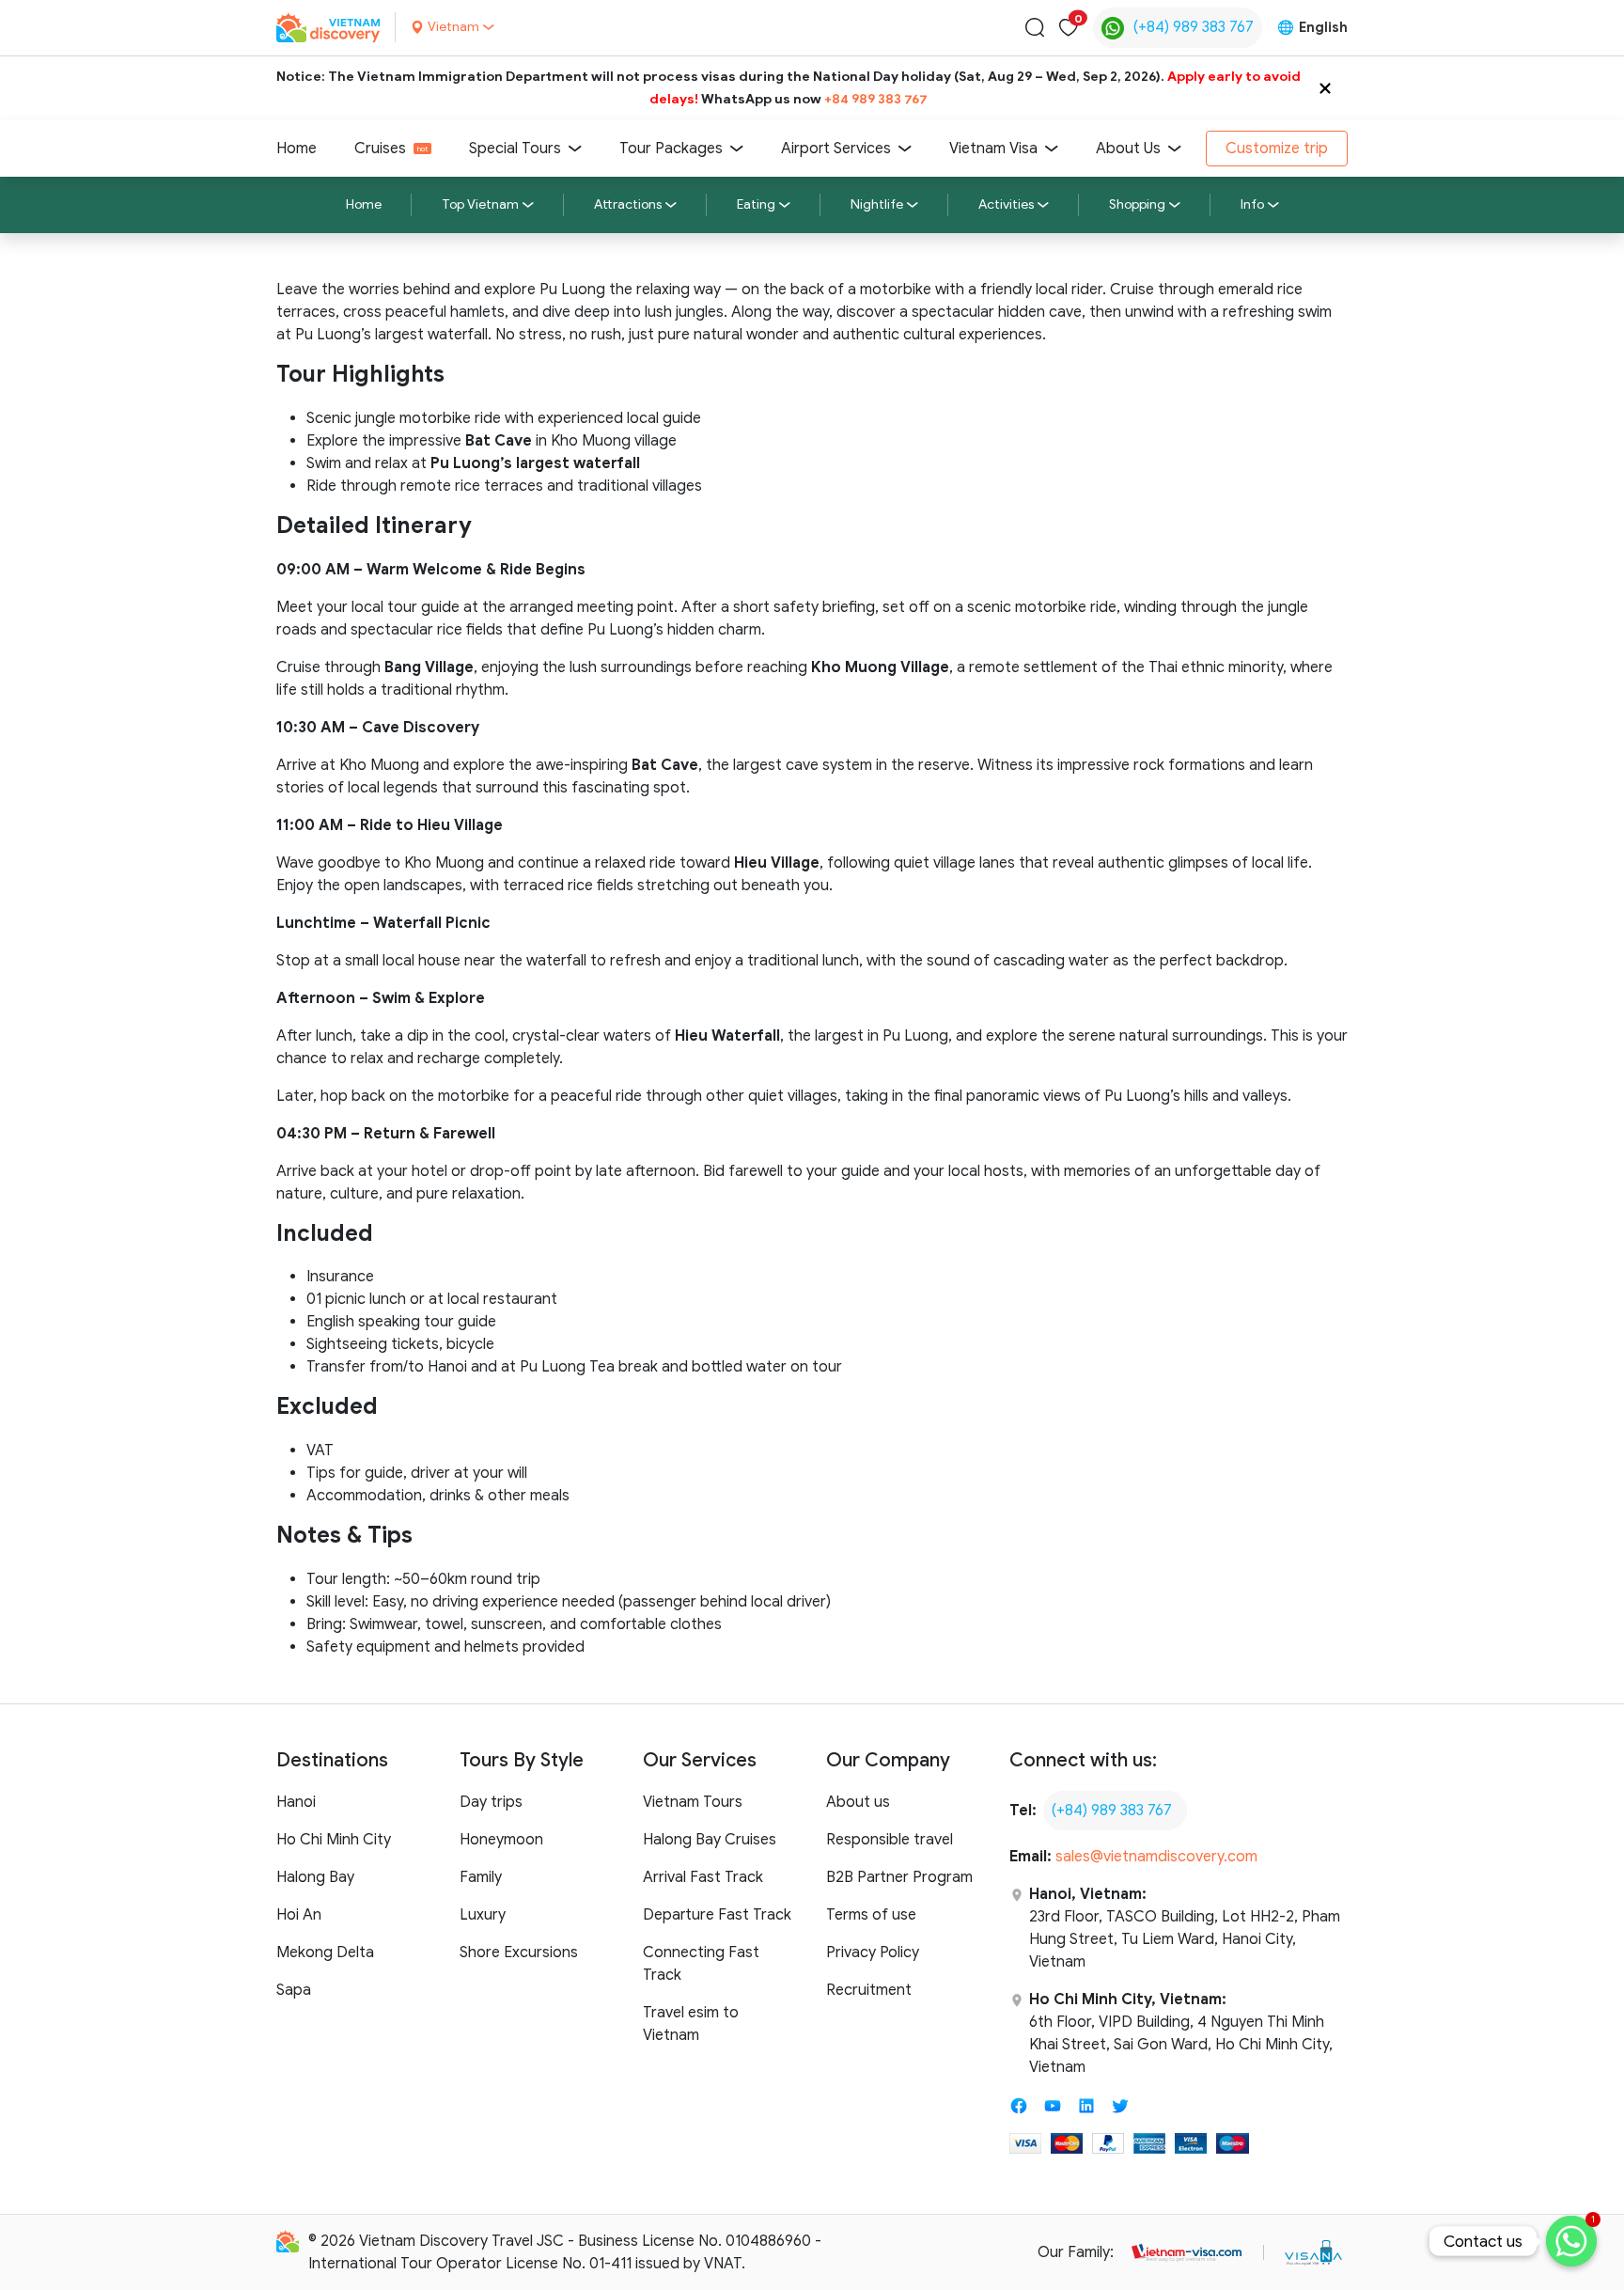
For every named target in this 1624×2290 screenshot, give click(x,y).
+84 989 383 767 (876, 99)
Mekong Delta (325, 1953)
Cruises (380, 149)
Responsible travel (890, 1840)
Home (297, 149)
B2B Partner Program (899, 1877)
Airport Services (836, 149)
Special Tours (515, 149)
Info (1252, 204)
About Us (1128, 149)
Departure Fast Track (717, 1915)
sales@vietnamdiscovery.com (1156, 1857)
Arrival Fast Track (703, 1877)
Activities (1006, 204)
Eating (756, 204)
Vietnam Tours (693, 1802)
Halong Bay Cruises (710, 1840)
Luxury (483, 1915)
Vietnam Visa (993, 149)
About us (858, 1802)
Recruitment (869, 1990)
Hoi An (299, 1915)
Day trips (491, 1802)
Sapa (294, 1990)
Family (481, 1877)
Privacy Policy (873, 1953)
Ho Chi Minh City (334, 1840)
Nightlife (877, 204)
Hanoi (296, 1802)
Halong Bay (315, 1877)
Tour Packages (671, 149)
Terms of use (871, 1915)
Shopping (1137, 204)
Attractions (628, 204)
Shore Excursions (519, 1953)
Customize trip (1277, 149)
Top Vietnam (480, 204)
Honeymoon (501, 1840)
